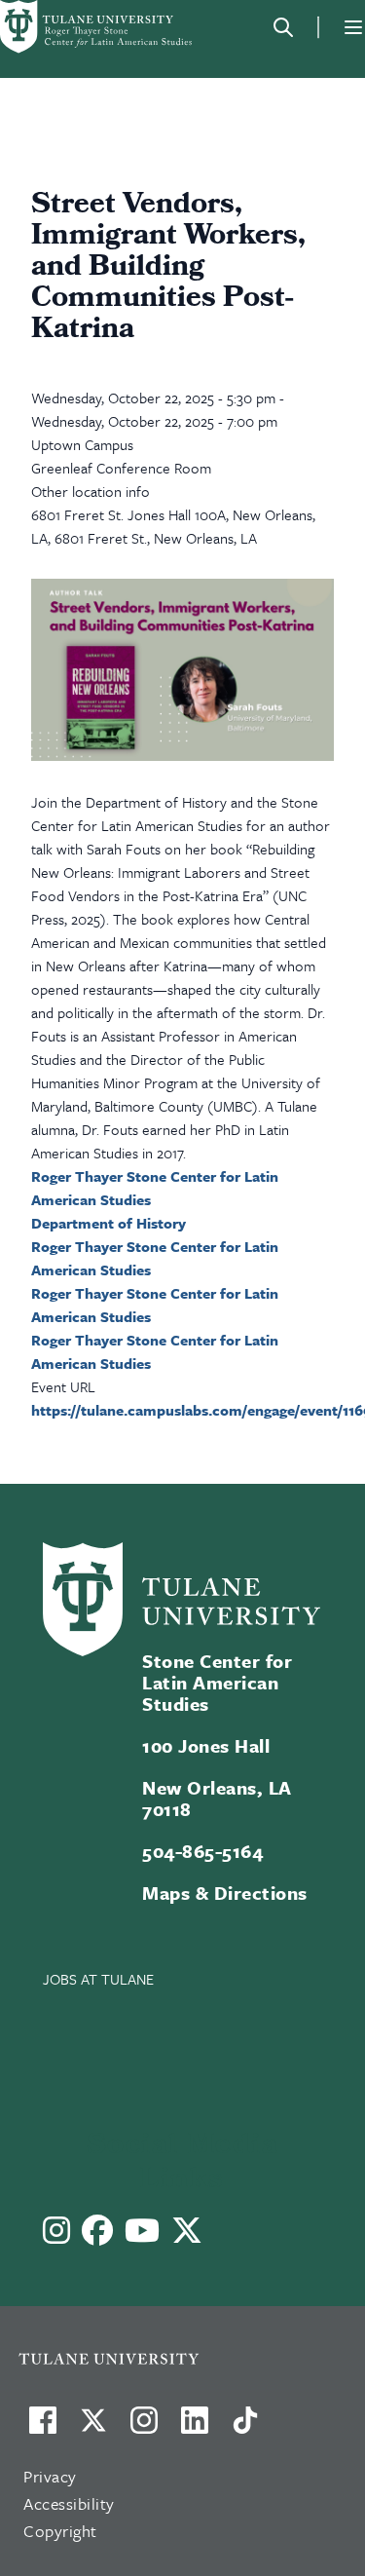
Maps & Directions (224, 1893)
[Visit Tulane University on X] (93, 2428)
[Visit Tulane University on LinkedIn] (195, 2428)
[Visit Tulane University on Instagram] (144, 2428)
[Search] (283, 27)
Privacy (50, 2476)
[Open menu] (353, 27)
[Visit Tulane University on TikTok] (245, 2428)
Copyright (60, 2531)
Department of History (109, 1223)
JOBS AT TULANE (98, 1979)
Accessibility (69, 2503)
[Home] (97, 27)
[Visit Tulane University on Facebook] (43, 2428)
